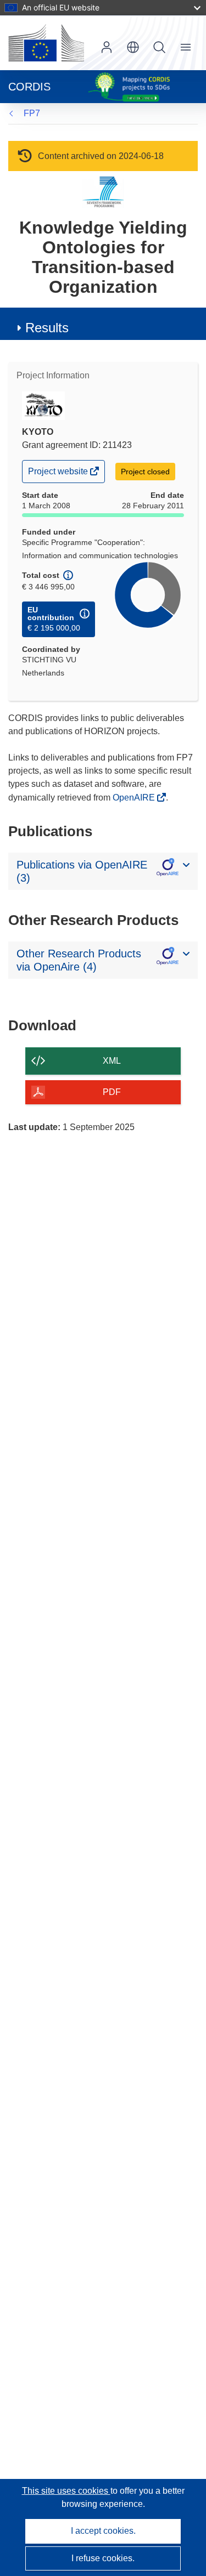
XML (112, 1061)
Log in (107, 47)
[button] (133, 47)
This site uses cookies (66, 2491)
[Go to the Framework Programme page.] (103, 192)
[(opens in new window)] (46, 43)
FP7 (32, 113)
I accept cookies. (103, 2531)
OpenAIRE (135, 798)
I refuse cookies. (103, 2558)
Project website (59, 474)
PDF (112, 1092)
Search (159, 47)
